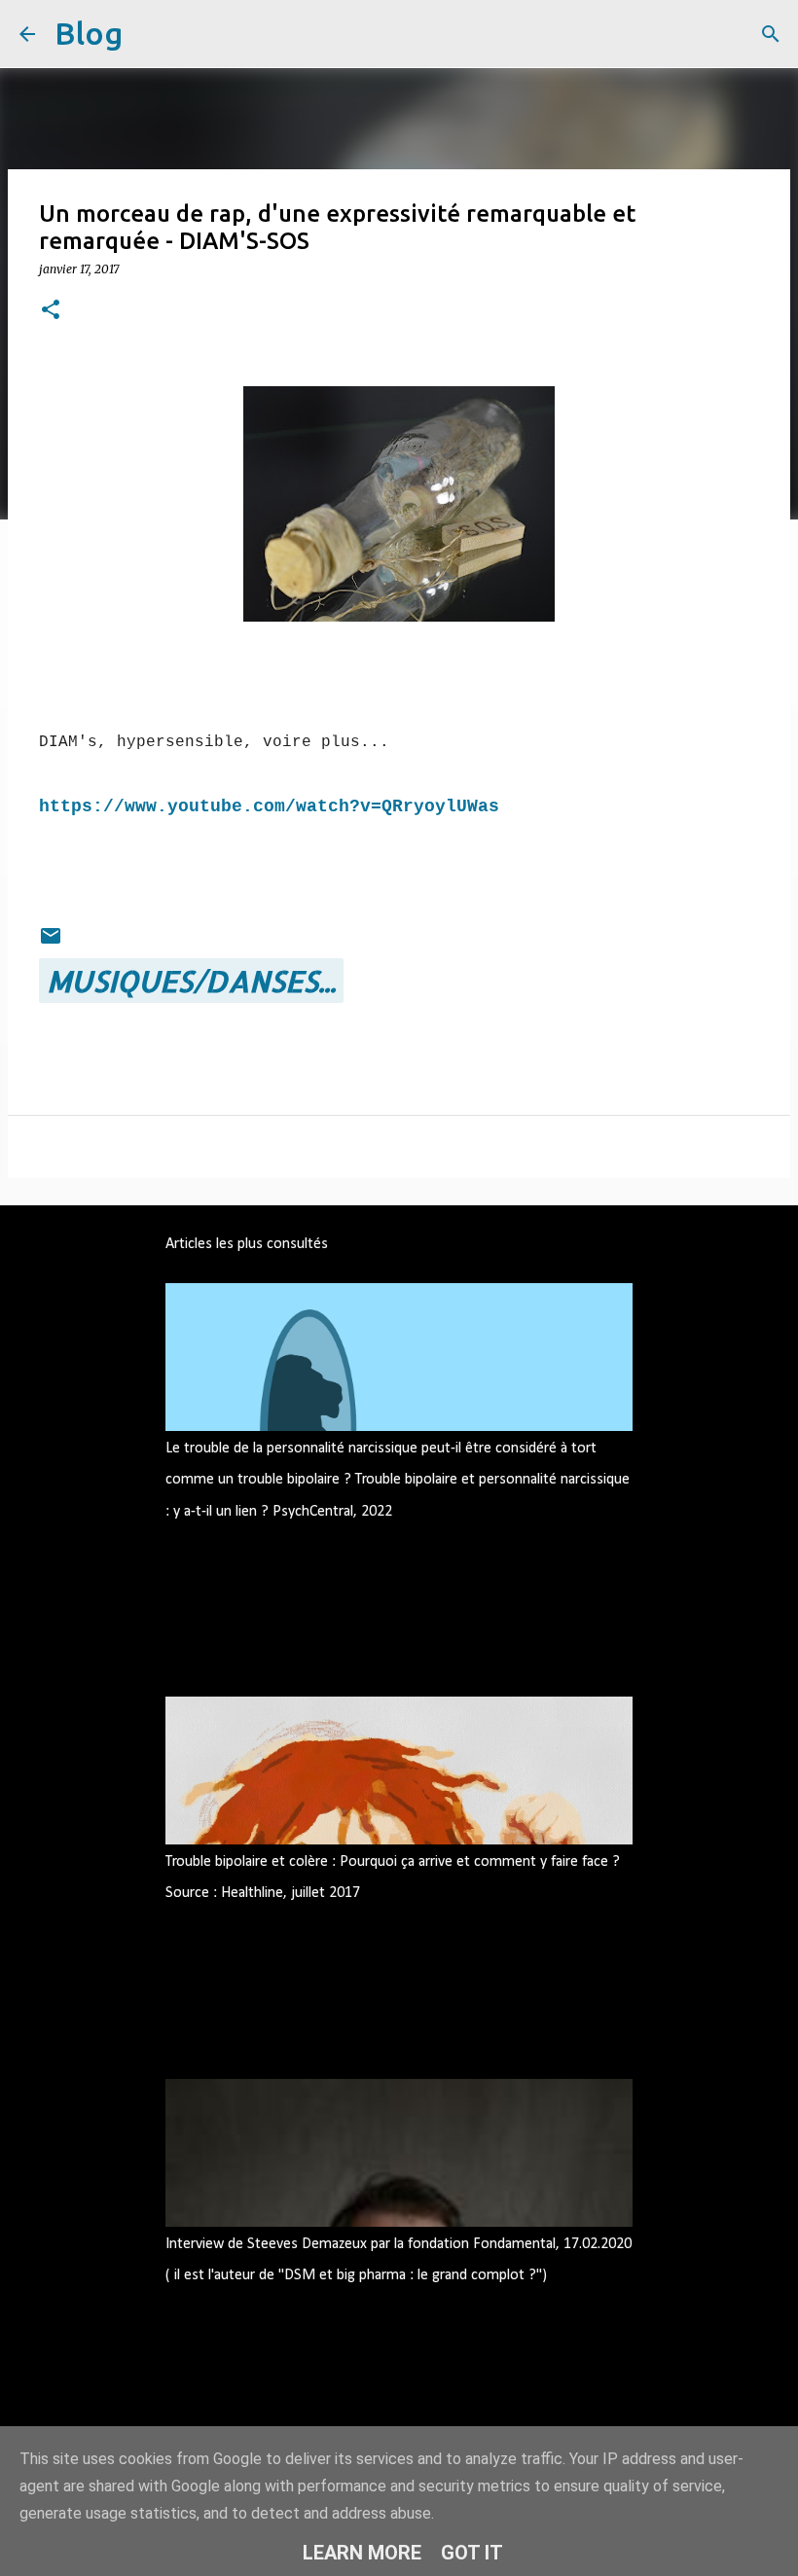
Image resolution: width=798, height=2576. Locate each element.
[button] (51, 311)
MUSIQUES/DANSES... (191, 981)
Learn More (362, 2553)
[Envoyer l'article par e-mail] (51, 936)
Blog (89, 33)
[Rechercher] (150, 34)
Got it (472, 2553)
